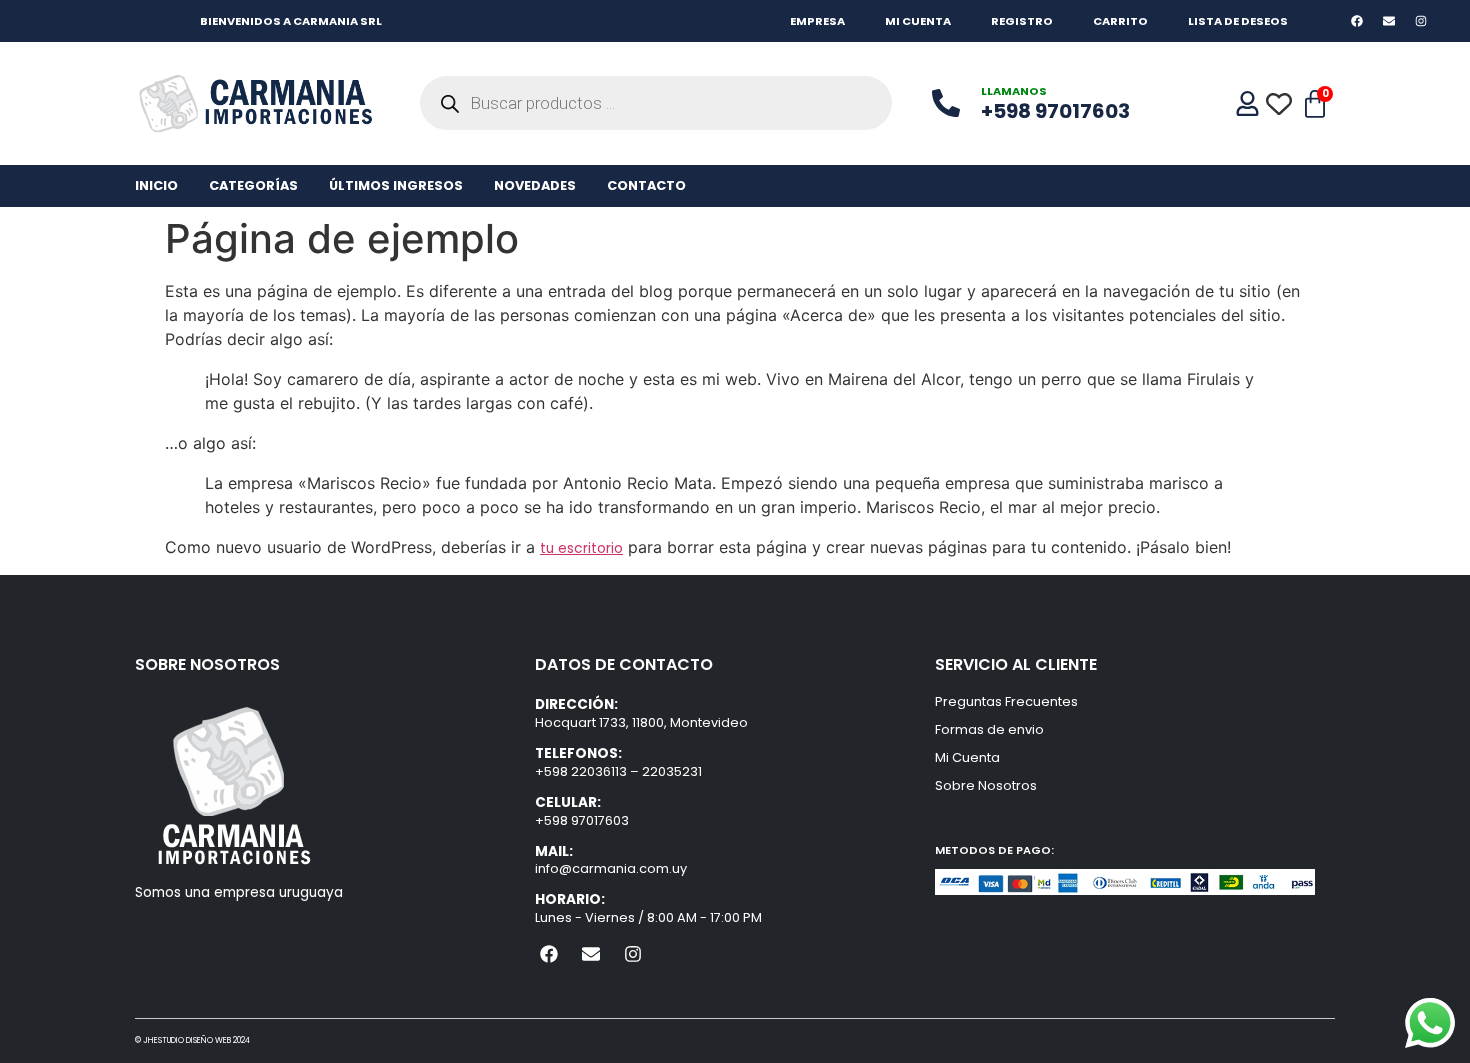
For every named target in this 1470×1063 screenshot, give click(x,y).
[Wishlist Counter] (1280, 104)
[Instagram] (1421, 20)
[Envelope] (1389, 20)
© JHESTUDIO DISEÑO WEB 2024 (192, 1040)
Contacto (646, 185)
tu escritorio (581, 548)
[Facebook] (1356, 20)
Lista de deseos (1238, 21)
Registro (1022, 21)
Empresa (817, 21)
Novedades (535, 185)
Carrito (1120, 21)
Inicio (156, 185)
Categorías (253, 185)
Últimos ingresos (396, 185)
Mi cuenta (918, 21)
